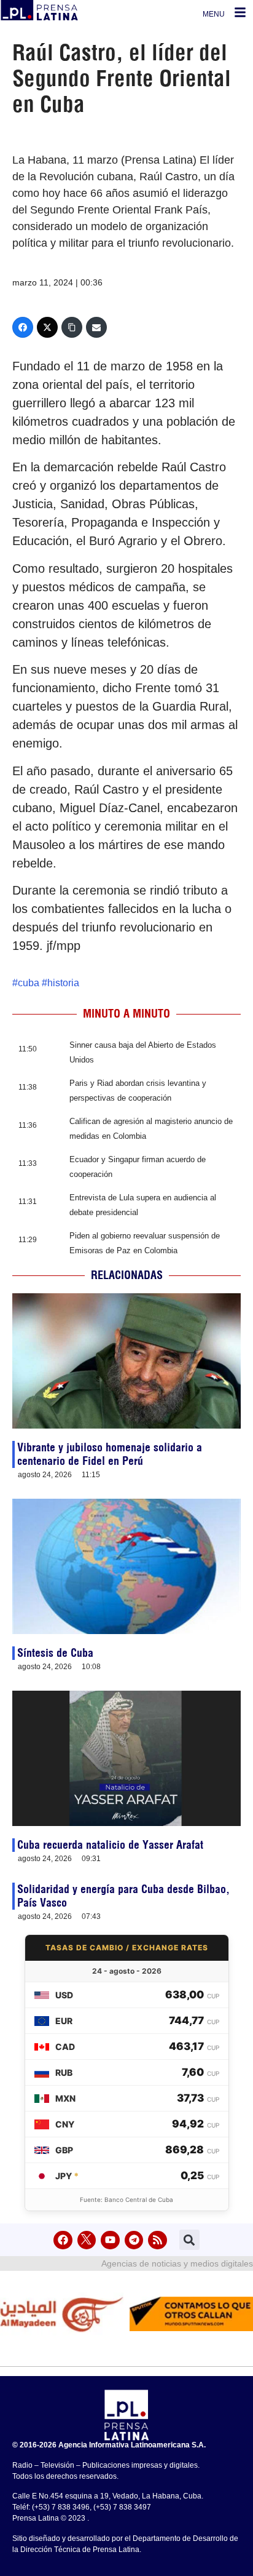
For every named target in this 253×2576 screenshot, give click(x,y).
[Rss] (158, 2240)
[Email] (96, 327)
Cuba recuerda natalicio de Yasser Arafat (110, 1845)
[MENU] (240, 12)
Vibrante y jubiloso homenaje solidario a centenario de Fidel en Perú (110, 1454)
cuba (29, 983)
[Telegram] (134, 2240)
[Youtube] (110, 2240)
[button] (189, 2240)
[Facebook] (23, 327)
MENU (214, 14)
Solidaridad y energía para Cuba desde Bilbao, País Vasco (123, 1896)
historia (63, 983)
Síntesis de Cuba (55, 1653)
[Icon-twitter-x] (87, 2240)
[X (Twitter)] (47, 327)
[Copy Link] (72, 327)
